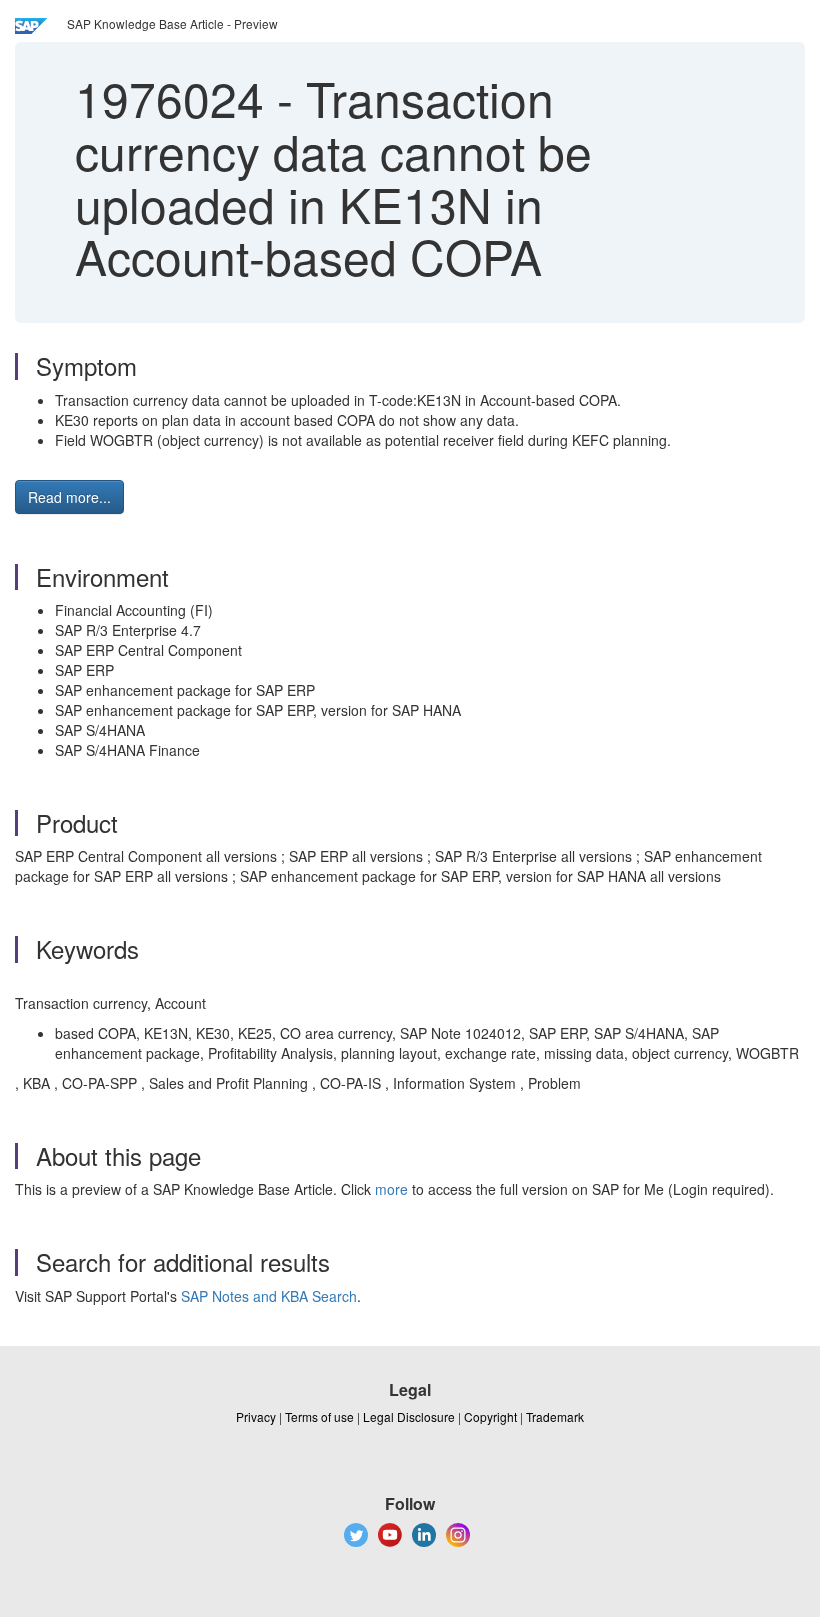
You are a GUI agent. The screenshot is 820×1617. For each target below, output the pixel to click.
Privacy (256, 1416)
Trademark (555, 1416)
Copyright (490, 1416)
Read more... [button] (69, 497)
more (391, 1189)
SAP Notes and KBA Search (269, 1296)
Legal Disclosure (409, 1416)
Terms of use (319, 1416)
